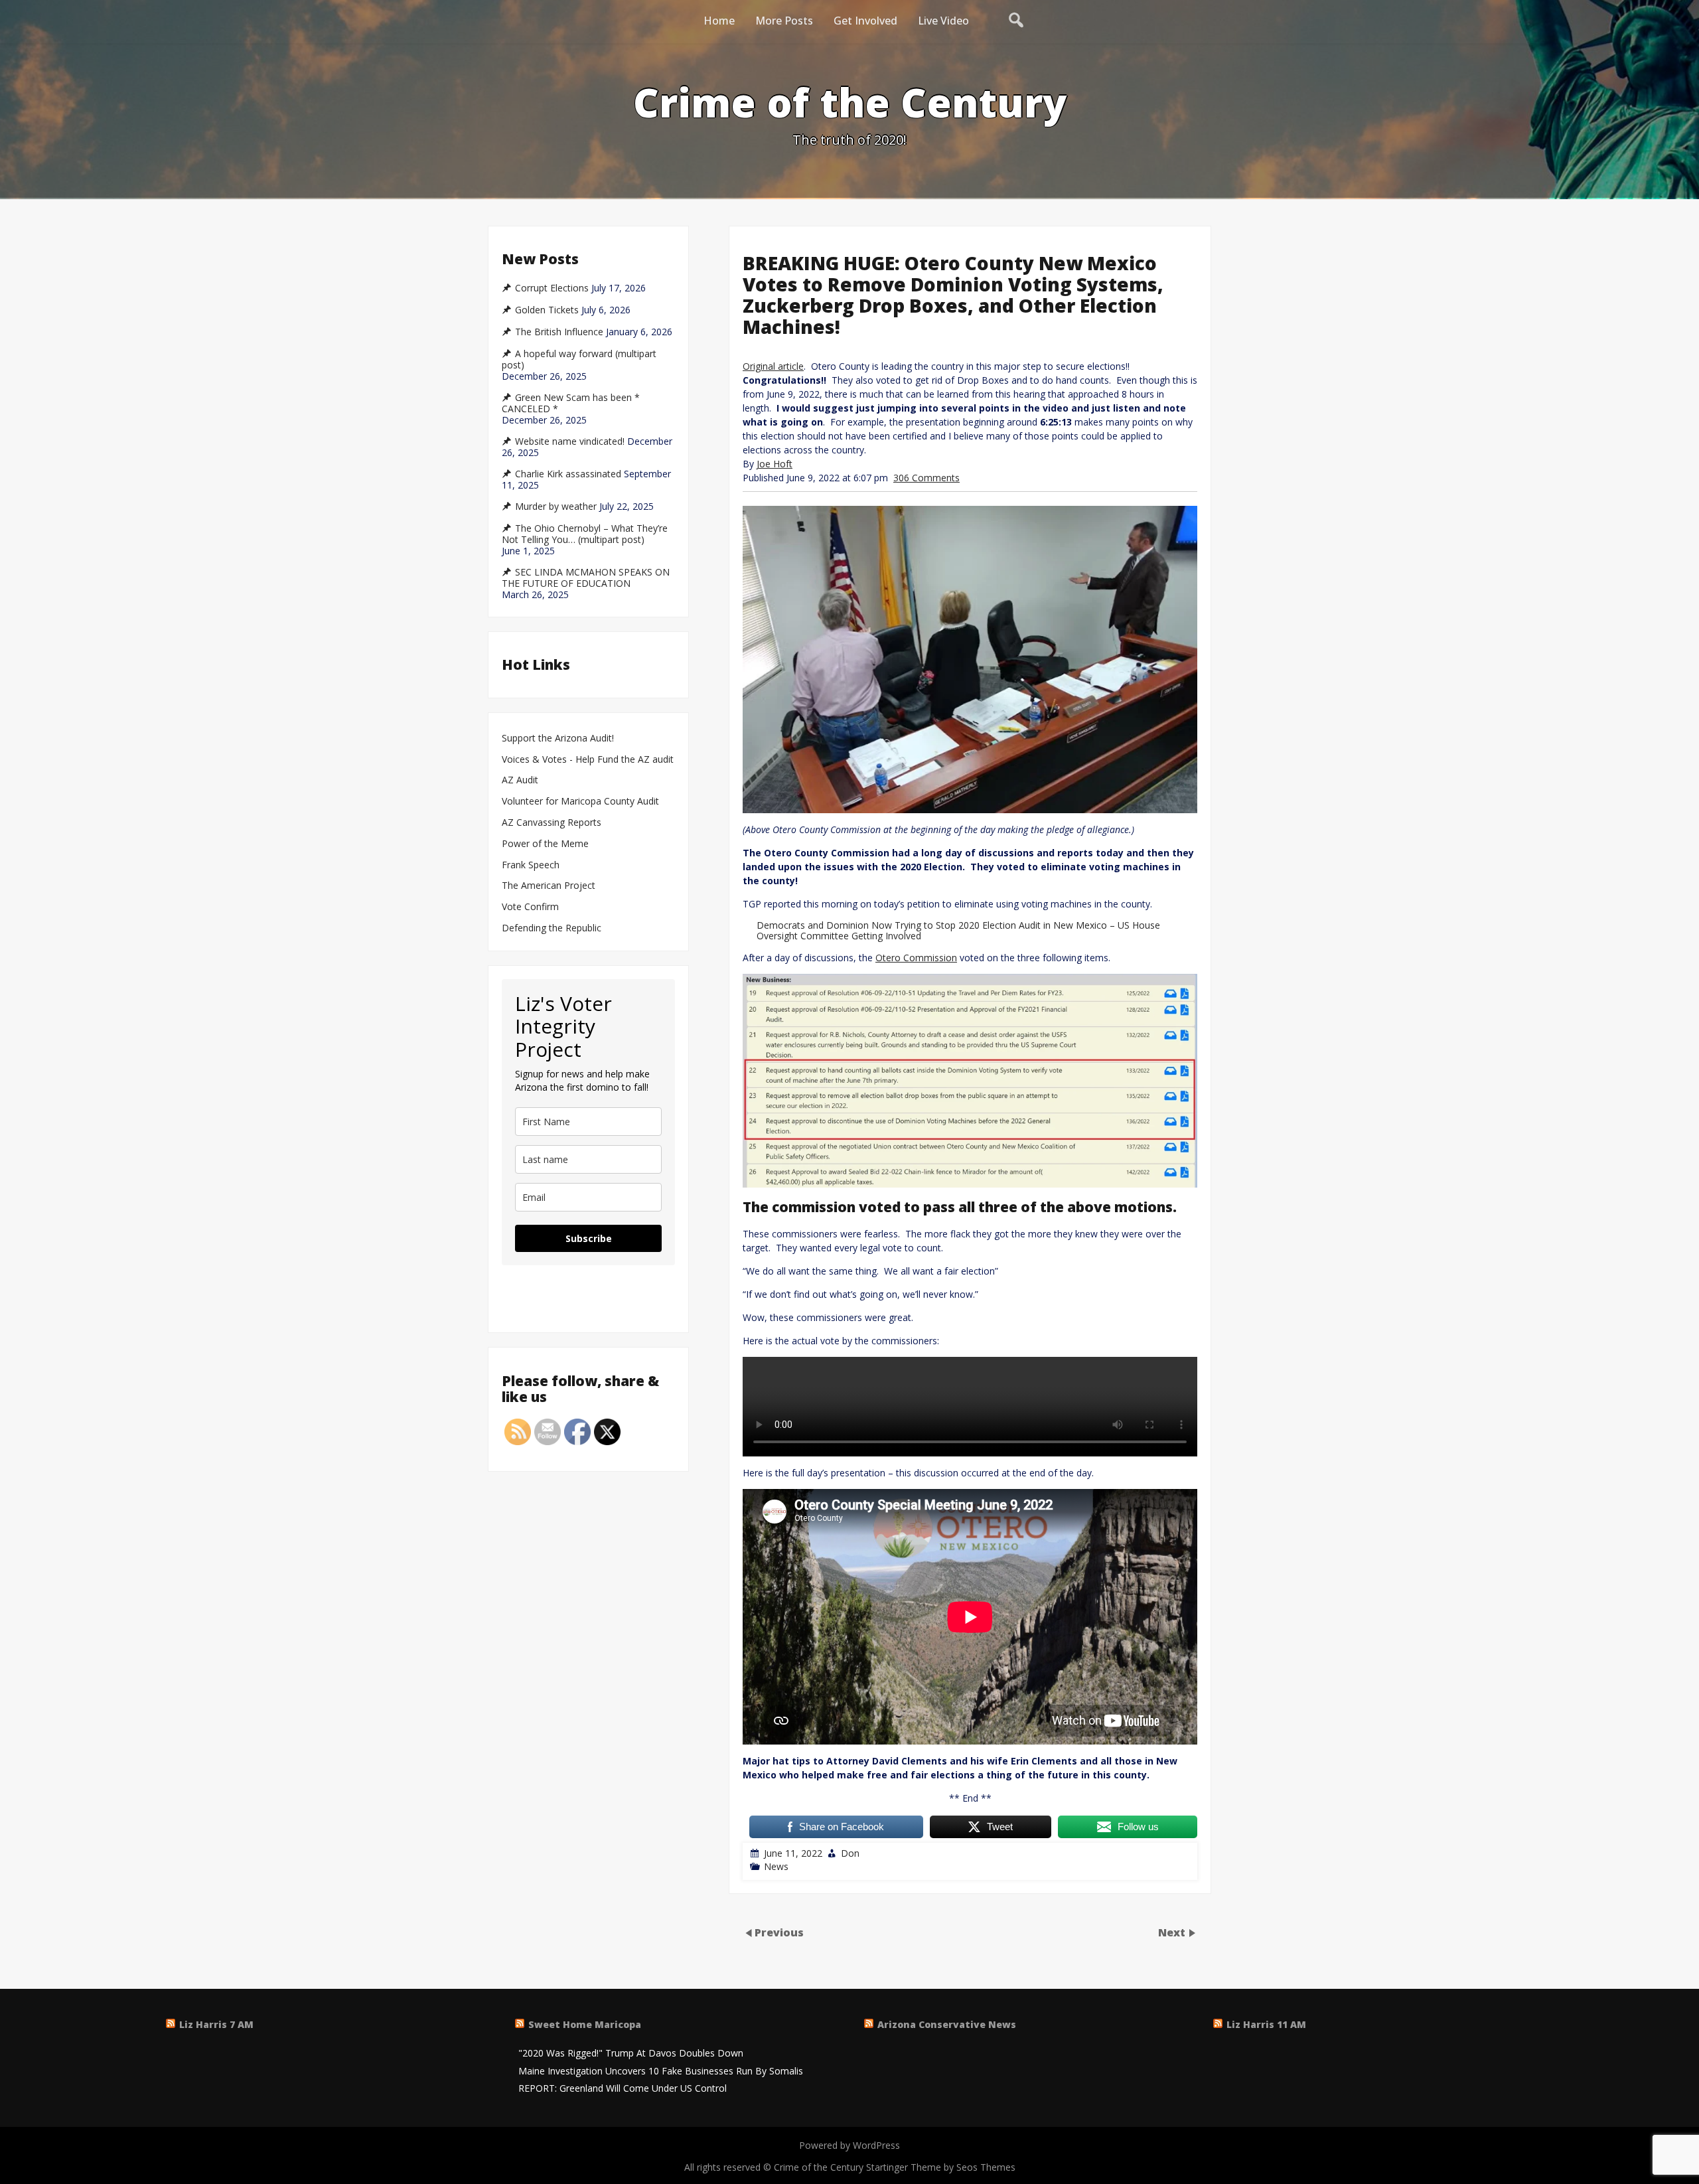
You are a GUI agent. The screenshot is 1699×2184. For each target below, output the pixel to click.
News (776, 1866)
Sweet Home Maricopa (585, 2024)
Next (1173, 1932)
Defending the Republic (552, 928)
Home (719, 21)
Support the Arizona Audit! (558, 739)
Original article (773, 366)
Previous (779, 1932)
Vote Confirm (530, 907)
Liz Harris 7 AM (216, 2024)
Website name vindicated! (570, 441)
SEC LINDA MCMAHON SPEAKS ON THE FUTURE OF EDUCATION (586, 578)
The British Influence (559, 332)
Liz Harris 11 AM (1266, 2024)
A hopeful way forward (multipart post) (579, 359)
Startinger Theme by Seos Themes (941, 2167)
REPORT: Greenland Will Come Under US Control (623, 2089)
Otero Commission (916, 958)
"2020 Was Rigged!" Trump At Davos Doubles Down (631, 2054)
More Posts (784, 21)
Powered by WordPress (849, 2145)
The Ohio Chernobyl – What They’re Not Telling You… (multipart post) (585, 534)
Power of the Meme (545, 844)
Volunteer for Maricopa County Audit (582, 802)
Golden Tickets (547, 310)
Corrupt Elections (552, 288)
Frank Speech (531, 865)
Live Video (943, 21)
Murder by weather (556, 507)
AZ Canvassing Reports (552, 823)
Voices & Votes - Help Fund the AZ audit (588, 760)
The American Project (549, 886)
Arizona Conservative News (947, 2024)
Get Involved (865, 21)
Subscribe (589, 1238)
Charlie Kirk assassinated (568, 474)
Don (850, 1853)
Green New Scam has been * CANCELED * (571, 403)
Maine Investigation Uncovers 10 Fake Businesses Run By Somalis (661, 2071)
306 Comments (926, 478)
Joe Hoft (775, 464)
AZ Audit (520, 780)
